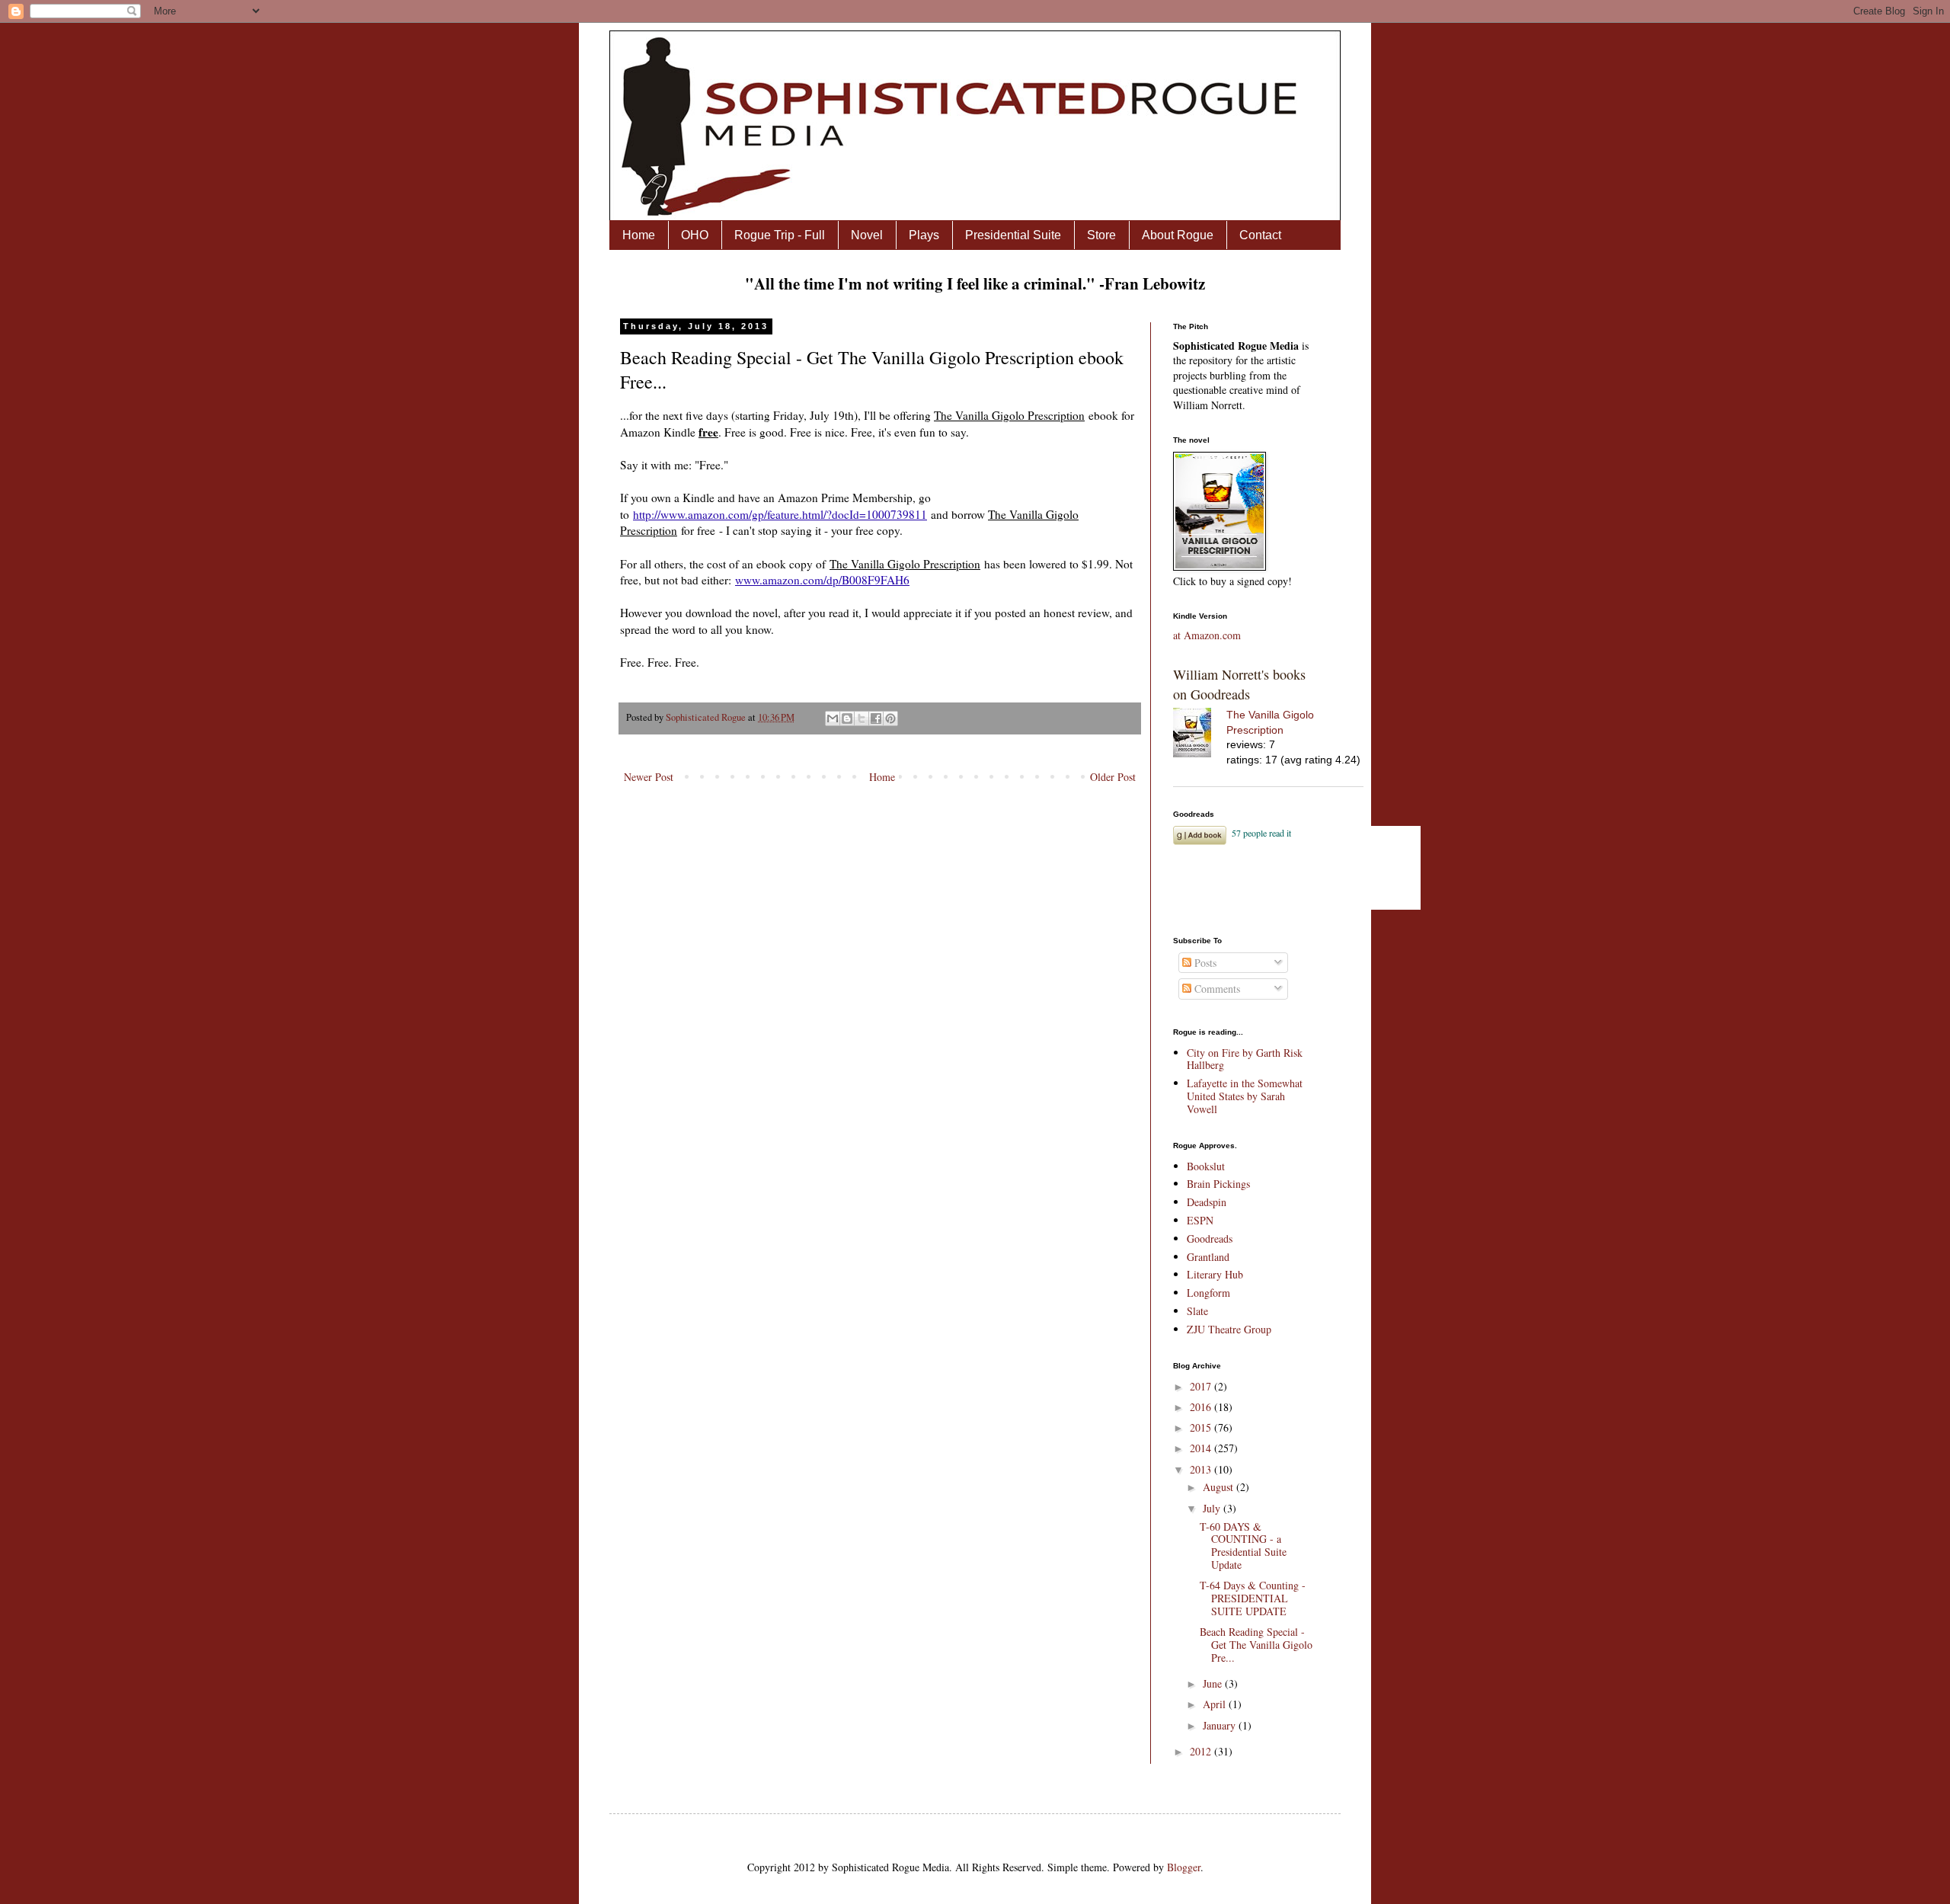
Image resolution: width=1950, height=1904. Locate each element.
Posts (1204, 963)
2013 (1202, 1469)
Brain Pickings (1218, 1184)
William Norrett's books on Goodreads (1239, 684)
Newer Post (649, 777)
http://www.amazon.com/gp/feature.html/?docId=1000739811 (780, 514)
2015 (1202, 1427)
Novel (867, 235)
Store (1101, 235)
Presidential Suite (1013, 235)
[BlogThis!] (847, 718)
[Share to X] (862, 718)
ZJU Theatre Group (1229, 1329)
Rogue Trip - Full (780, 235)
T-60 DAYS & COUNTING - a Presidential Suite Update (1243, 1546)
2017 (1202, 1386)
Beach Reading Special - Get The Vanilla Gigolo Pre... (1256, 1645)
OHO (695, 235)
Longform (1208, 1293)
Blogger (1184, 1867)
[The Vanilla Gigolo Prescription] (1200, 735)
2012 (1202, 1751)
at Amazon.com (1207, 635)
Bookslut (1206, 1166)
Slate (1197, 1311)
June (1214, 1683)
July (1213, 1508)
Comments (1216, 989)
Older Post (1113, 777)
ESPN (1200, 1220)
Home (639, 235)
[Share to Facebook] (876, 718)
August (1220, 1487)
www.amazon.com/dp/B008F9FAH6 (822, 580)
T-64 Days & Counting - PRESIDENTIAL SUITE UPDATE (1253, 1598)
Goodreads (1210, 1238)
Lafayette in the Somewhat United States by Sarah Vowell (1245, 1096)
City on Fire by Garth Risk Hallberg (1245, 1059)
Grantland (1208, 1257)
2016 (1202, 1407)
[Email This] (833, 718)
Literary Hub (1215, 1274)
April (1216, 1704)
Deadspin (1207, 1202)
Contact (1260, 235)
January (1221, 1725)
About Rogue (1178, 235)
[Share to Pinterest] (890, 718)
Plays (924, 235)
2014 (1202, 1448)
